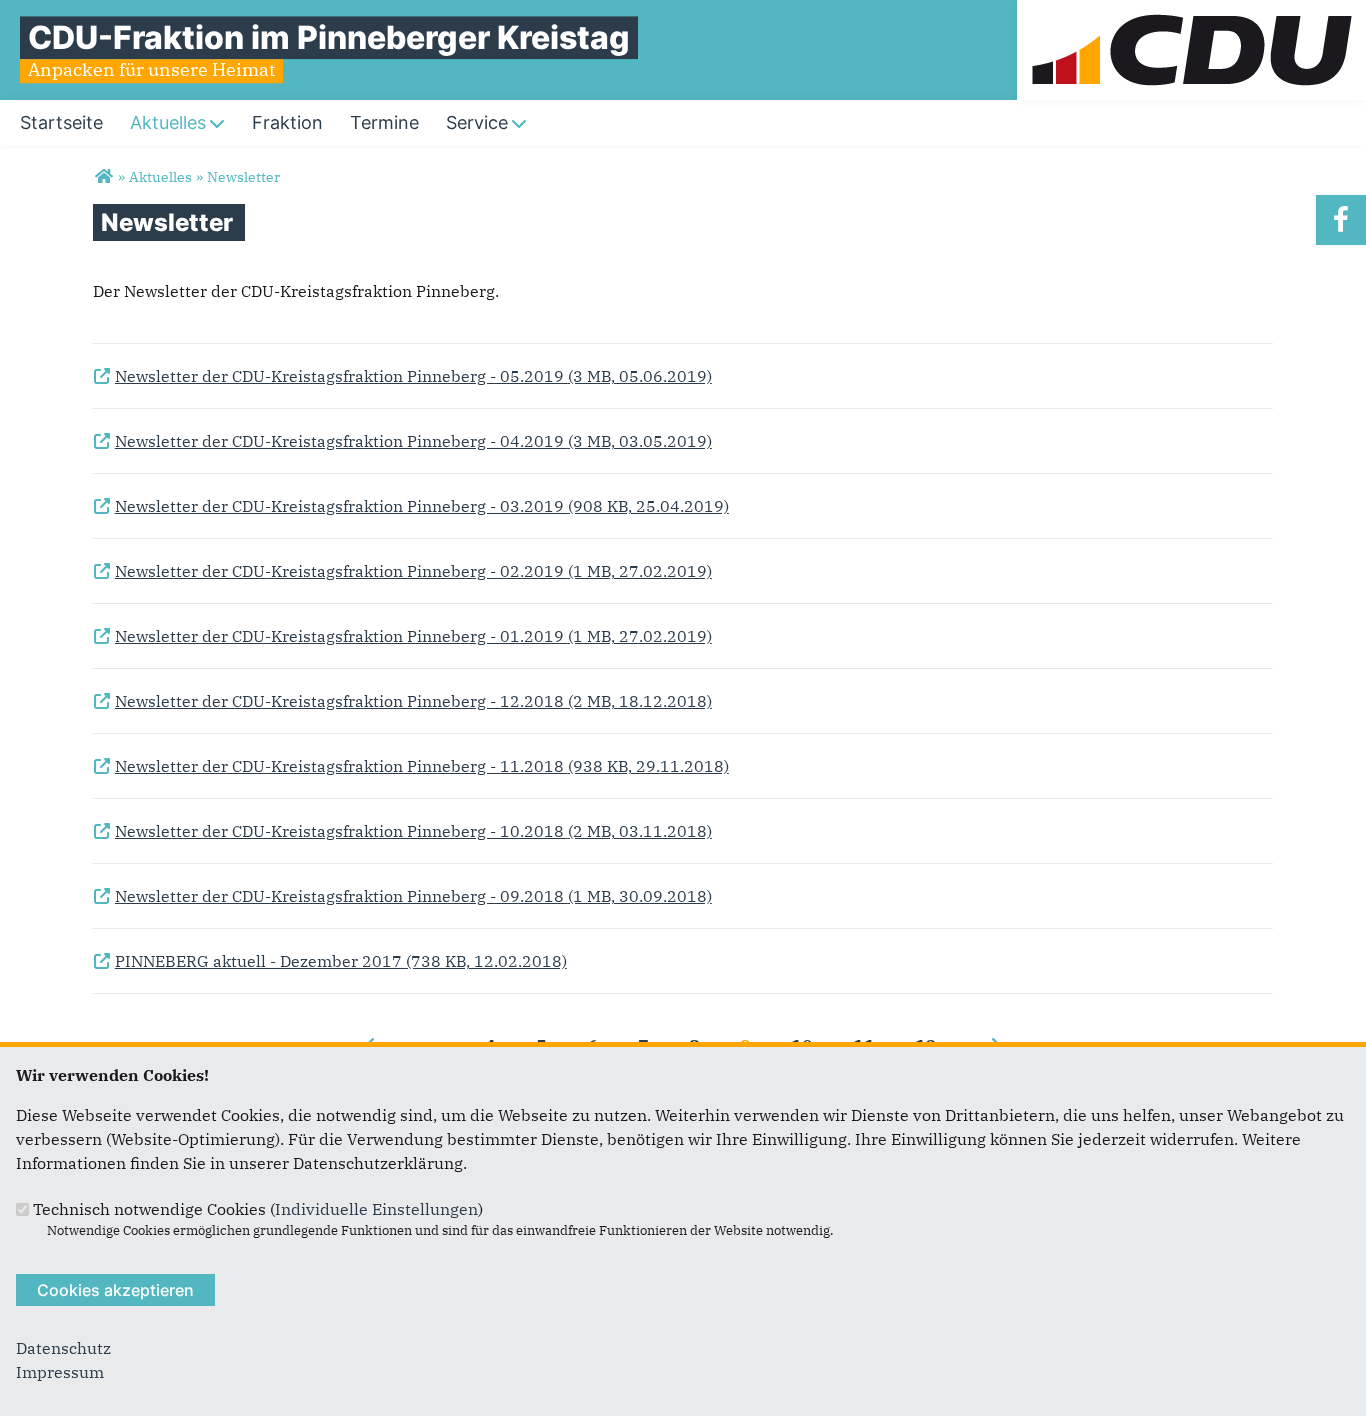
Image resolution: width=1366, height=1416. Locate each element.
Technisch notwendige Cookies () (258, 1209)
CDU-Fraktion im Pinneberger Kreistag (329, 37)
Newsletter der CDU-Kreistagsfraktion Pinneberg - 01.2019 (402, 636)
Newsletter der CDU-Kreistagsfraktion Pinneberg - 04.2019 (402, 441)
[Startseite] (1191, 12)
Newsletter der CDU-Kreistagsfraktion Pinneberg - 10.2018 (402, 831)
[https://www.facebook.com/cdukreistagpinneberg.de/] (1341, 220)
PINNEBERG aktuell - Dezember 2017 (330, 961)
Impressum (60, 1372)
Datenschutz (63, 1348)
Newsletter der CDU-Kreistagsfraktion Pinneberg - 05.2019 (402, 376)
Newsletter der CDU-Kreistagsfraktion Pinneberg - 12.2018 (402, 701)
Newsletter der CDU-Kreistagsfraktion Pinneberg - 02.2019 (402, 571)
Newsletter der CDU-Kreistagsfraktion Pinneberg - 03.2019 (411, 506)
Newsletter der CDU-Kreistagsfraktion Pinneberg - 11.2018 (411, 766)
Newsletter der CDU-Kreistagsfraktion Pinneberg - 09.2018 (402, 896)
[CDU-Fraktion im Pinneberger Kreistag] (103, 177)
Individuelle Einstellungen (376, 1209)
